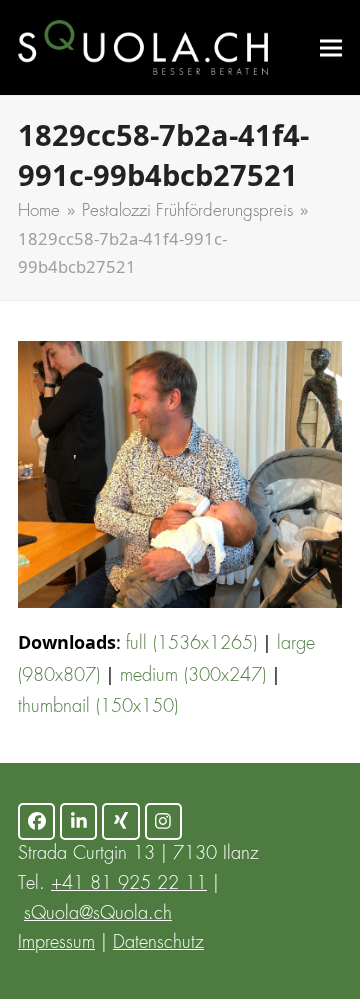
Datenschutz (158, 943)
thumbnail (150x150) (98, 707)
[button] (331, 47)
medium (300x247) (193, 676)
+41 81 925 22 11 (129, 884)
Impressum (56, 943)
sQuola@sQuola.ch (98, 914)
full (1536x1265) (191, 644)
